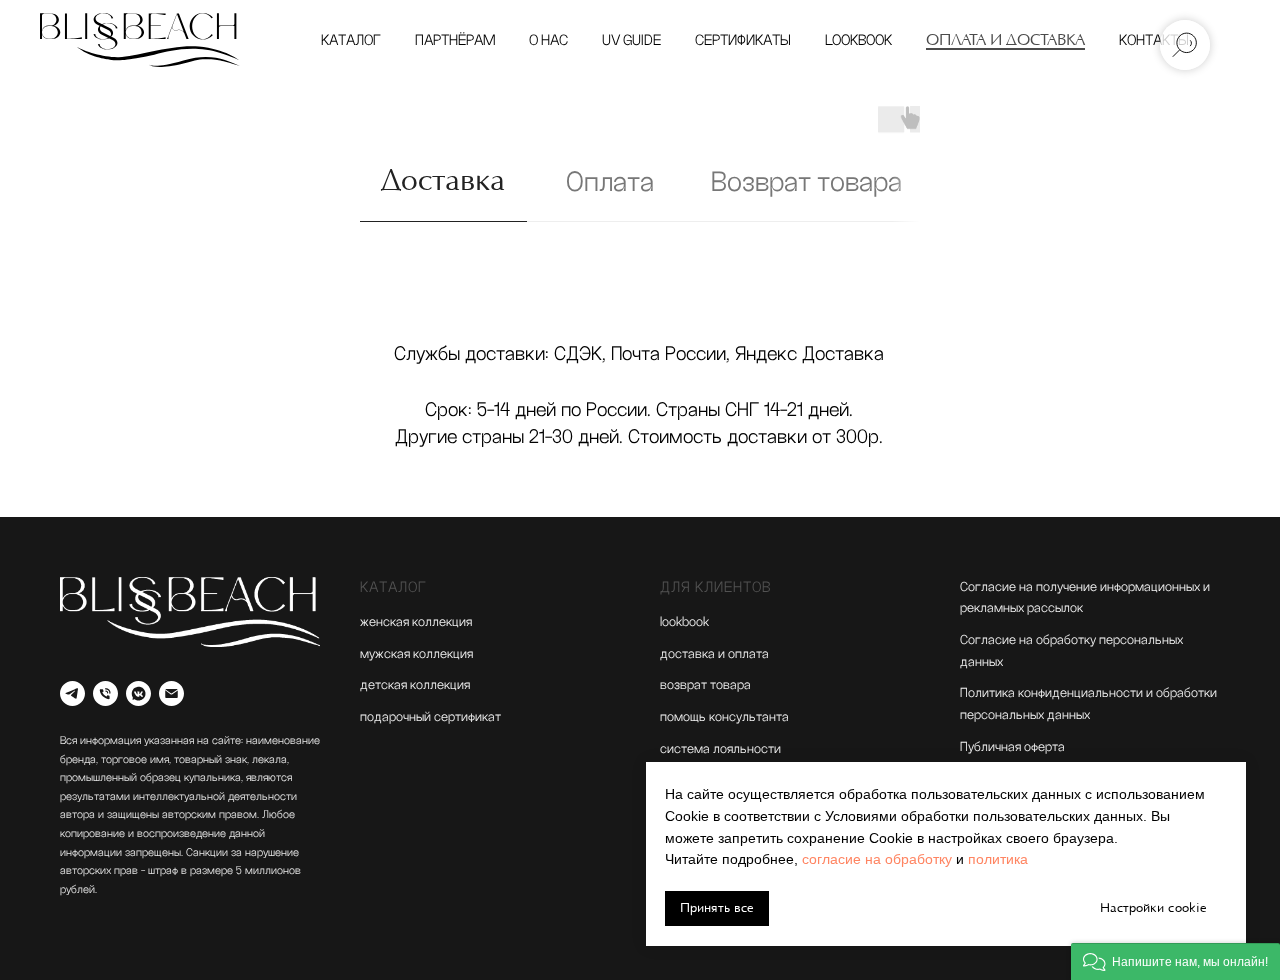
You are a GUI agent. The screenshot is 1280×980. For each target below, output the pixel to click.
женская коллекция (416, 622)
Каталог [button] (351, 40)
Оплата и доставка (1005, 40)
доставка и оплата (714, 654)
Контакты (1154, 40)
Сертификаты (743, 40)
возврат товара (705, 685)
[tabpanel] (640, 399)
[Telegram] (72, 693)
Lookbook (858, 40)
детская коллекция (415, 685)
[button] (1175, 961)
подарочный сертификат (430, 717)
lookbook (684, 622)
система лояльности (720, 749)
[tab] (443, 191)
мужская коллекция (416, 654)
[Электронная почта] (171, 693)
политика (998, 859)
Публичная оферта (1012, 747)
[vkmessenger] (138, 693)
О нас (548, 40)
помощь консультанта (724, 717)
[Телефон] (105, 693)
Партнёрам (455, 40)
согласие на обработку (877, 859)
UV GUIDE (631, 40)
